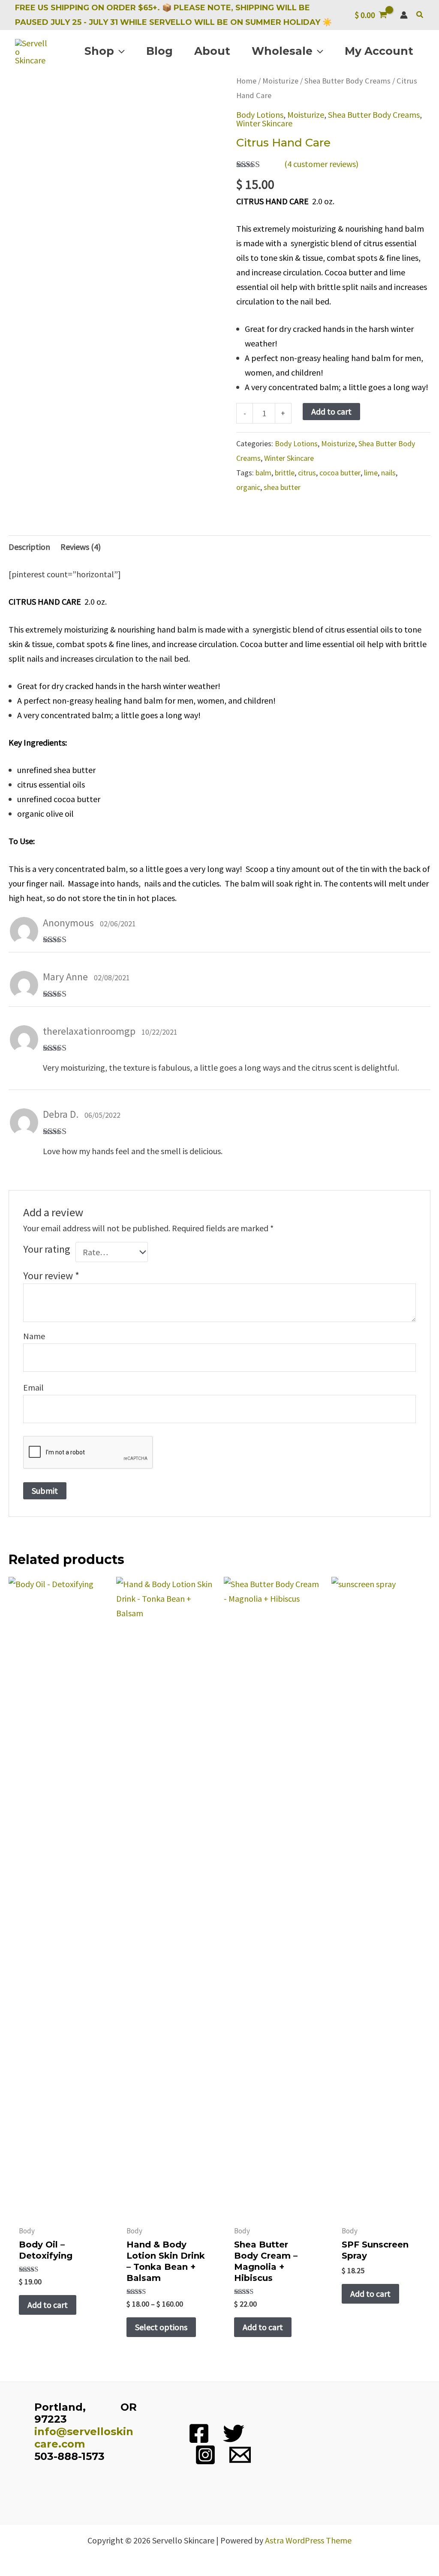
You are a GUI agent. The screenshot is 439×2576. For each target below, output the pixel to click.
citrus (307, 473)
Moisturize (280, 81)
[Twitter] (234, 2433)
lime (371, 473)
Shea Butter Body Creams (347, 81)
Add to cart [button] (48, 2305)
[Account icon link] (404, 15)
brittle (285, 473)
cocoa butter (340, 473)
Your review (51, 1276)
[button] (420, 15)
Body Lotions (260, 115)
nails (388, 473)
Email (33, 1387)
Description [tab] (29, 547)
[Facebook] (199, 2433)
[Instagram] (205, 2455)
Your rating (47, 1249)
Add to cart (331, 411)
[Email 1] (240, 2455)
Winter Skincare (264, 123)
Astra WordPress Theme (308, 2540)
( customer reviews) (321, 164)
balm (263, 473)
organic (248, 487)
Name (34, 1336)
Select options (161, 2327)
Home (246, 81)
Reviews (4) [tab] (81, 547)
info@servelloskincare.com (84, 2438)
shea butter (282, 487)
